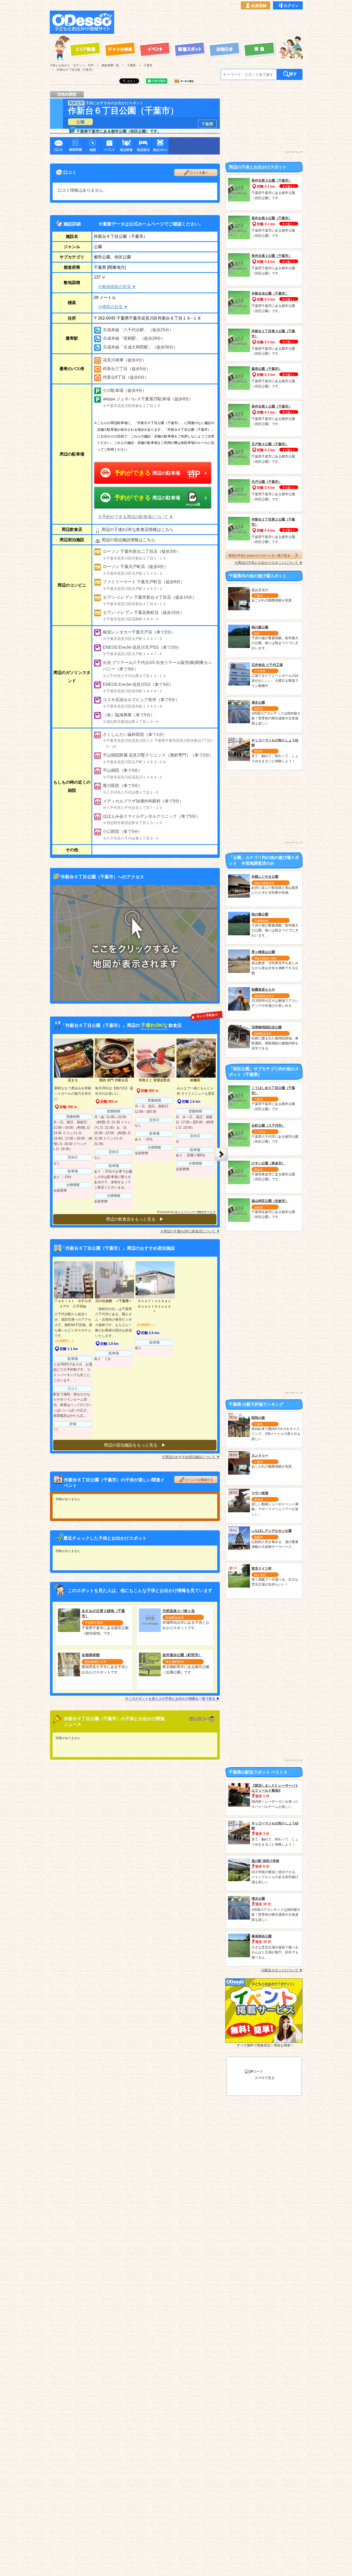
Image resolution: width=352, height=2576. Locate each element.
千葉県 (207, 124)
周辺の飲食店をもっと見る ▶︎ (135, 1219)
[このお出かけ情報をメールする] (184, 82)
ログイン (291, 6)
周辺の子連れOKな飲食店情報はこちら (137, 529)
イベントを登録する (199, 1480)
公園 (80, 122)
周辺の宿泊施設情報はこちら (128, 540)
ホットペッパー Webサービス (195, 1212)
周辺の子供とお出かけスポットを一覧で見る (259, 555)
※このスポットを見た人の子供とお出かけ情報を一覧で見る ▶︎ (172, 1699)
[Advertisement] (210, 22)
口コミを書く (199, 173)
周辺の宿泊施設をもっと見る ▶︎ (135, 1445)
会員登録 (259, 6)
